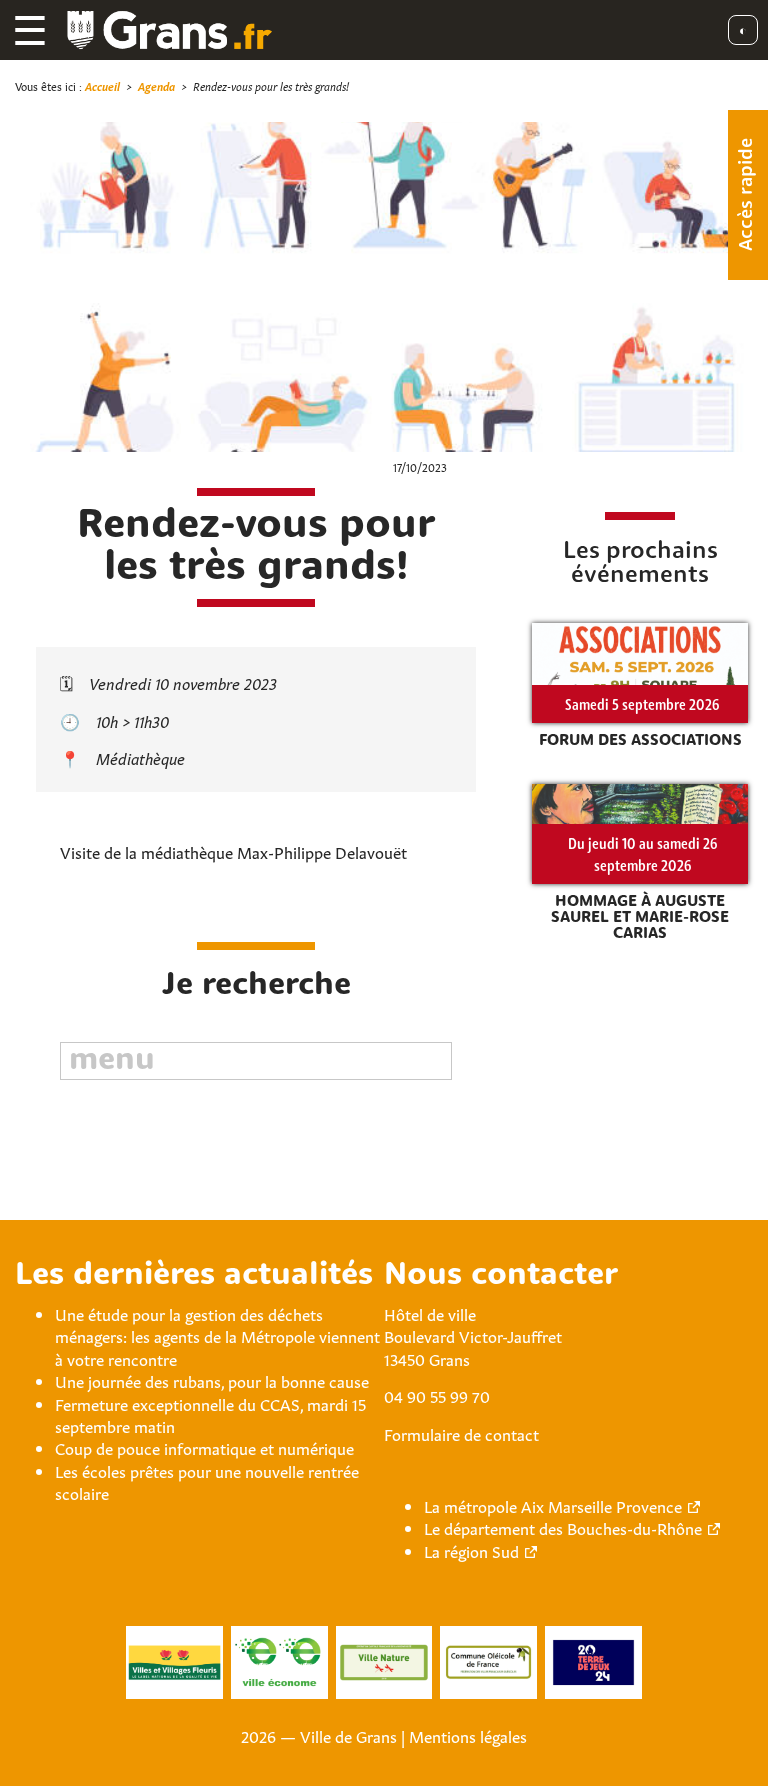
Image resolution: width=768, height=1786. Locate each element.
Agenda (156, 85)
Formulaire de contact (461, 1433)
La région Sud (471, 1550)
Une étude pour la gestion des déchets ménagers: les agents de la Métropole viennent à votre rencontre (217, 1335)
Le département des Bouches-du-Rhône (563, 1527)
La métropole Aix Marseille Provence (553, 1505)
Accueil (102, 85)
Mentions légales (468, 1735)
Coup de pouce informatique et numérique (204, 1447)
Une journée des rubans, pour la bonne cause (212, 1380)
